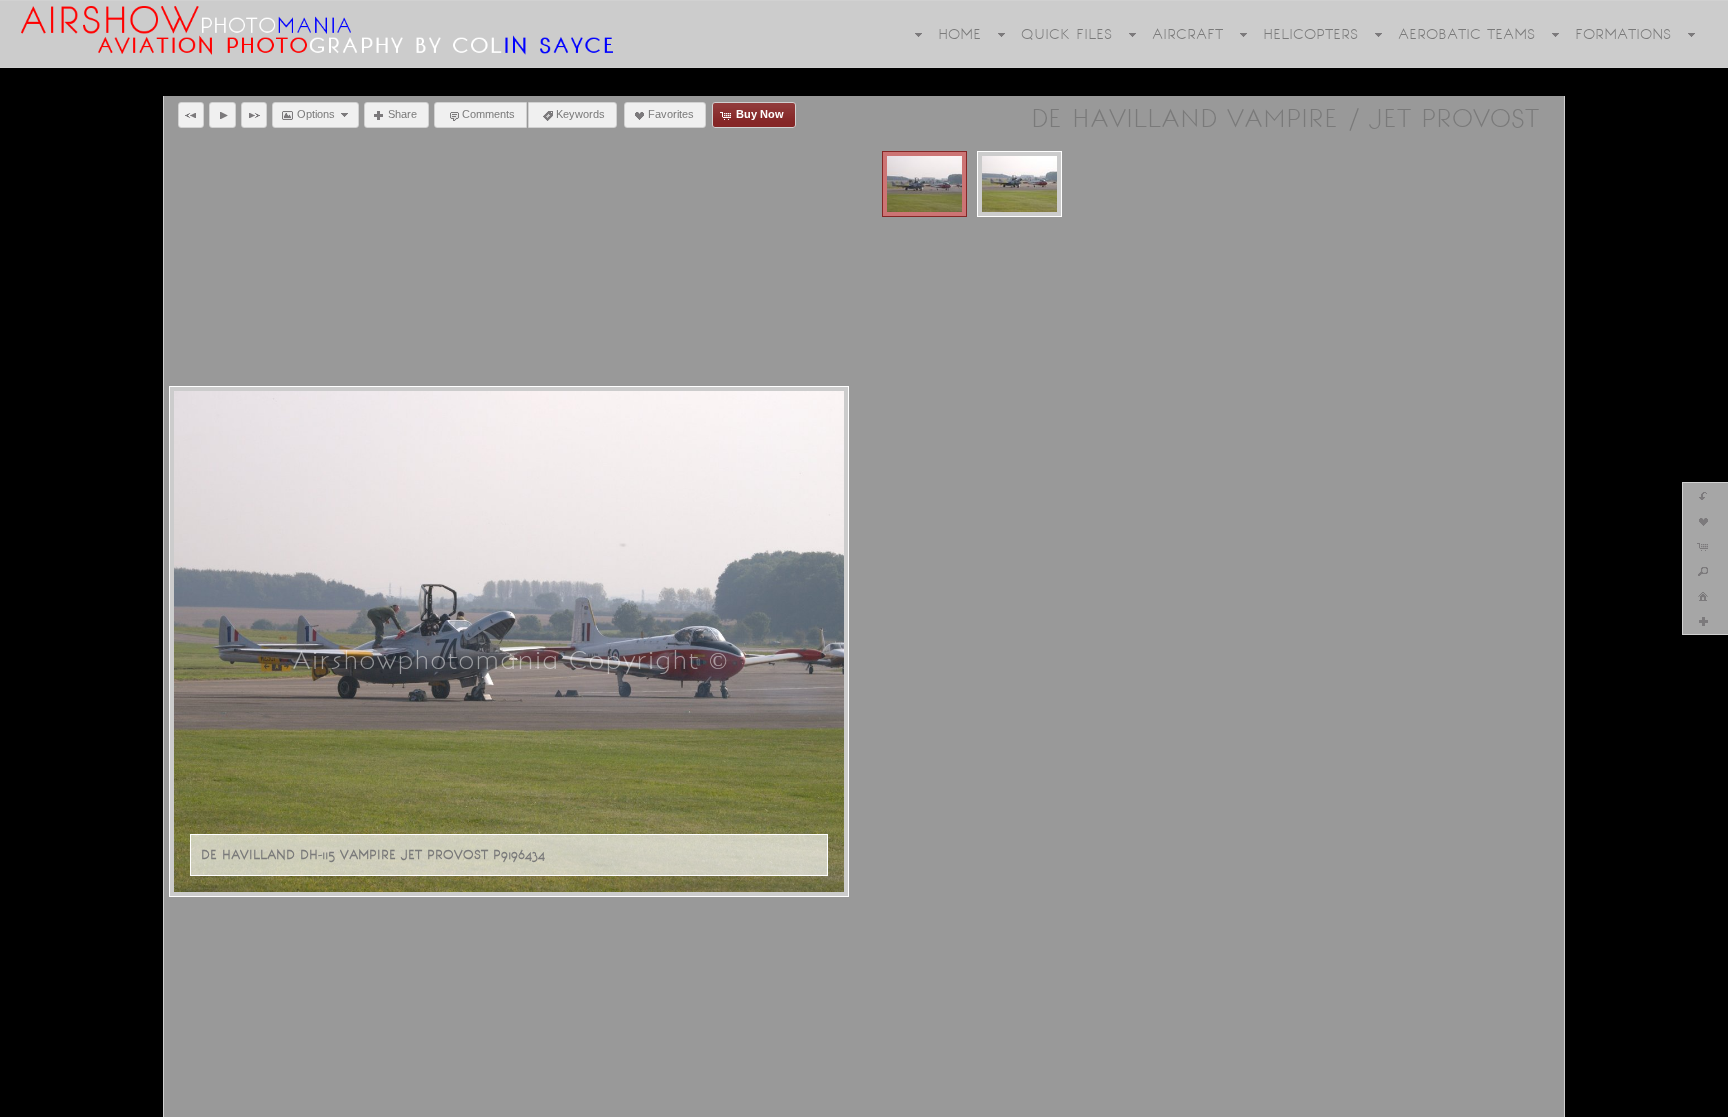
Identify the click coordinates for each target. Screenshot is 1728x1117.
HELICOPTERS (1310, 34)
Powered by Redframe (1646, 1098)
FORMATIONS (1623, 34)
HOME (959, 34)
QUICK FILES (1066, 34)
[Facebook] (29, 1099)
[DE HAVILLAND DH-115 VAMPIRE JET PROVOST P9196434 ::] (924, 184)
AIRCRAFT (1187, 34)
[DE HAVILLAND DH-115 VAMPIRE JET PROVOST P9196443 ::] (1019, 184)
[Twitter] (57, 1099)
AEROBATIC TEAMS (1466, 34)
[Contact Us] (85, 1099)
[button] (191, 115)
